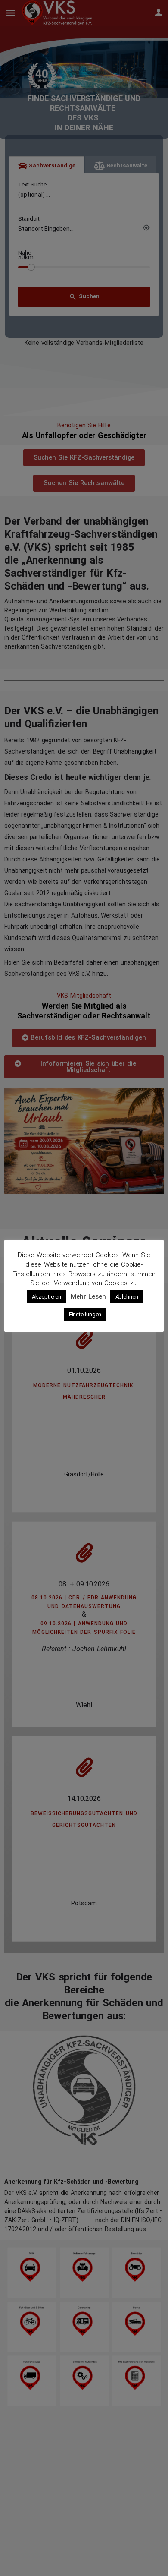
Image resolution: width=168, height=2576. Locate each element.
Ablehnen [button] (127, 1297)
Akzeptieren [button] (47, 1297)
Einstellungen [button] (85, 1314)
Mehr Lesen (88, 1296)
